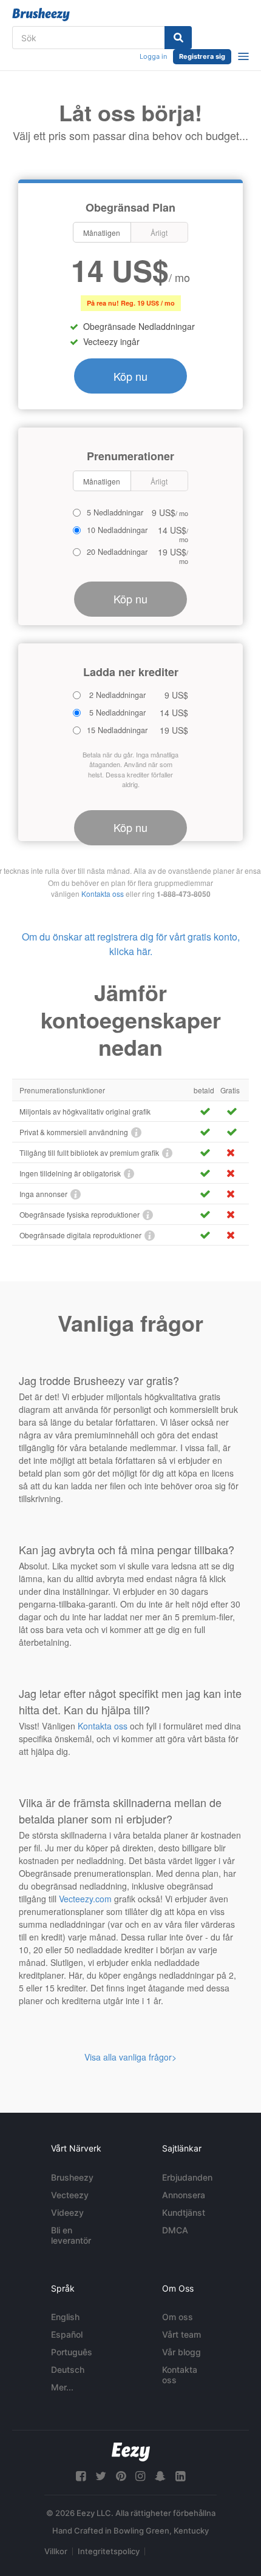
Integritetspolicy (109, 2551)
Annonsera (184, 2195)
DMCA (175, 2230)
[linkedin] (180, 2476)
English (65, 2317)
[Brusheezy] (41, 15)
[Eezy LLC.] (131, 2452)
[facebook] (81, 2476)
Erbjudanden (187, 2177)
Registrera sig (202, 56)
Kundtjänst (184, 2212)
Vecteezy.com (85, 1899)
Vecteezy (70, 2195)
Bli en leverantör (71, 2235)
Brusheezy (72, 2177)
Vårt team (181, 2334)
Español (67, 2334)
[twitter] (101, 2476)
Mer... (62, 2387)
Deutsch (68, 2370)
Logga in (153, 56)
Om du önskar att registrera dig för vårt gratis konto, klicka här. (131, 944)
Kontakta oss (103, 894)
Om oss (178, 2317)
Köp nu (130, 376)
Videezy (67, 2212)
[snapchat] (160, 2476)
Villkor (56, 2551)
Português (72, 2352)
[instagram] (140, 2476)
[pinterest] (121, 2476)
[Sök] (178, 38)
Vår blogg (181, 2352)
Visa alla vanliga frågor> (130, 2057)
